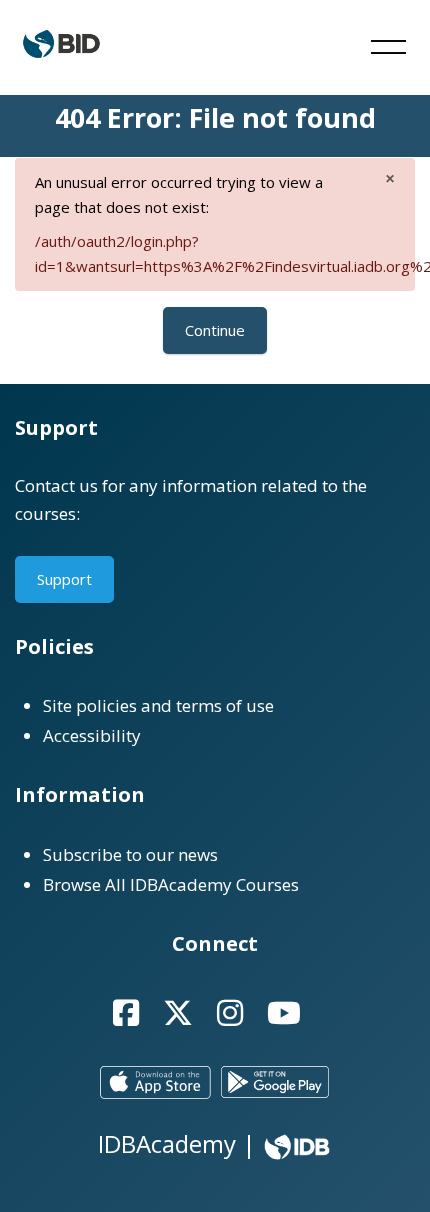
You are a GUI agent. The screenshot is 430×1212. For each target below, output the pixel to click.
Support (64, 579)
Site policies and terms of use (158, 705)
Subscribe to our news (130, 854)
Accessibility (92, 735)
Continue (215, 330)
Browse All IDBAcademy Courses (171, 884)
